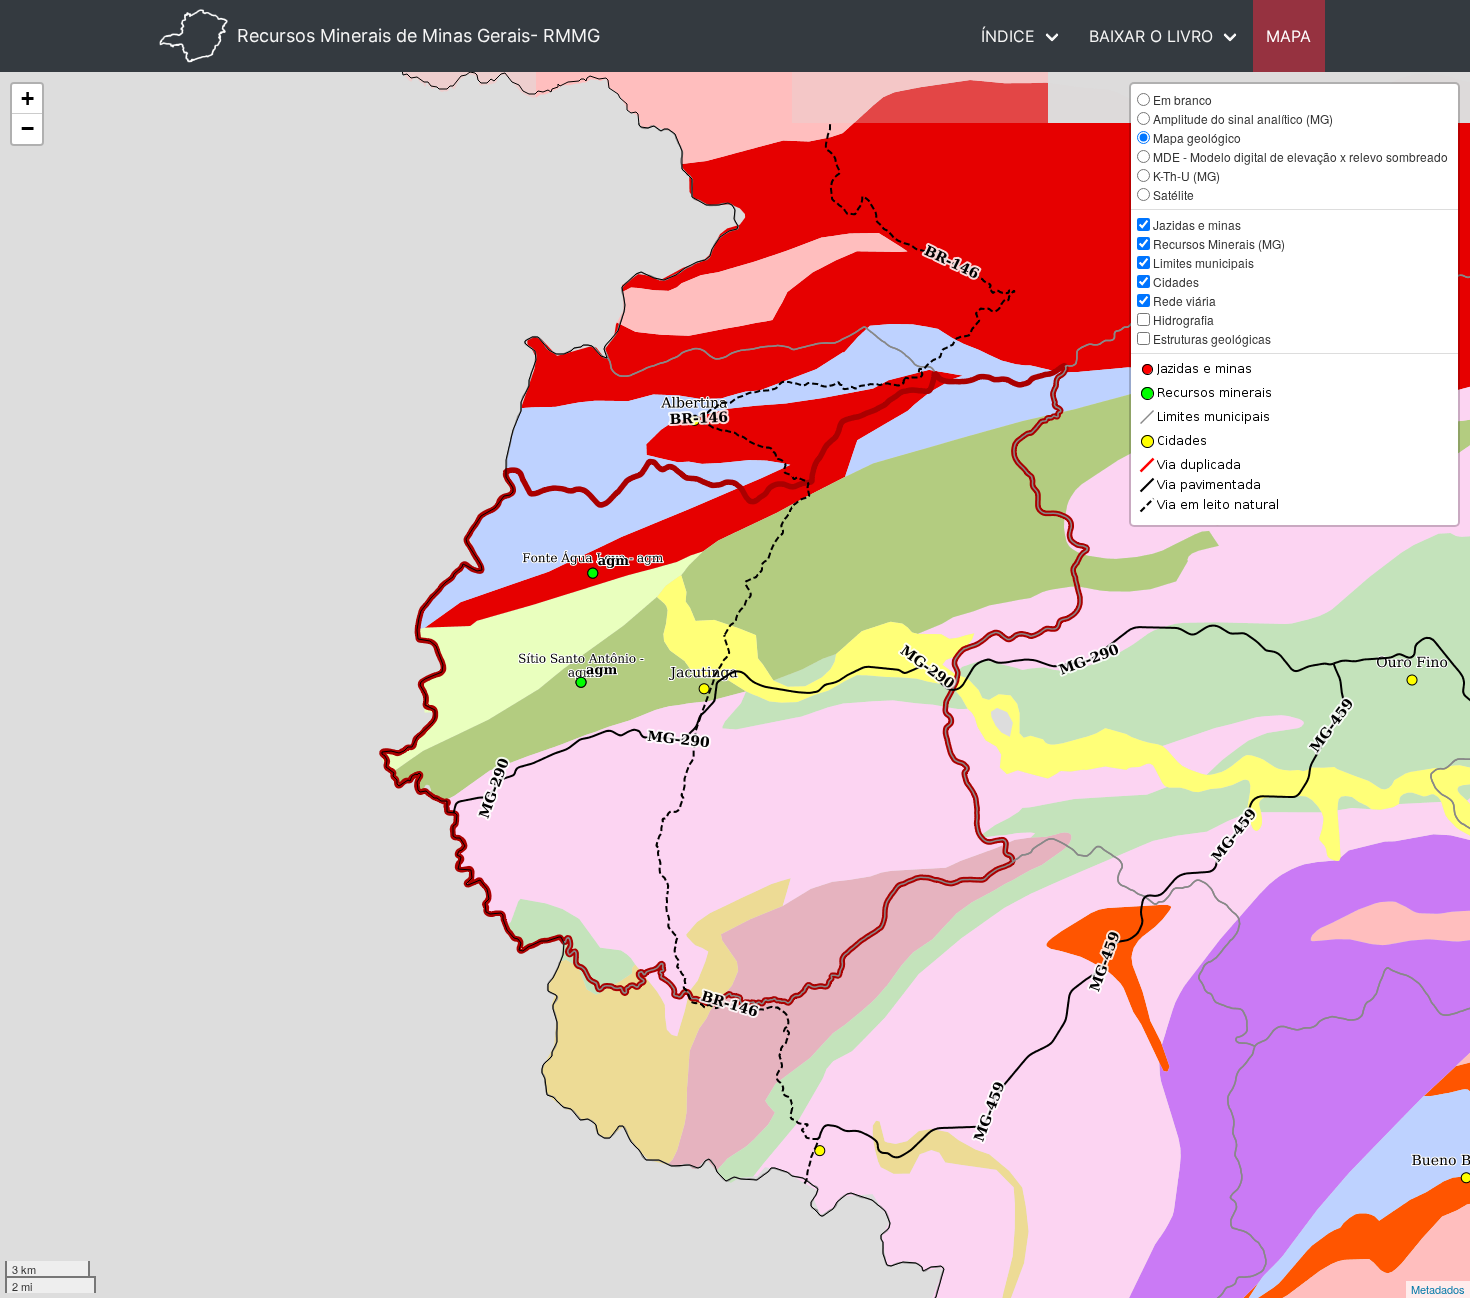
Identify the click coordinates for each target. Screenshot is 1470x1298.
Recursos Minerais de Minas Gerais (418, 35)
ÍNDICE (1008, 36)
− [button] (27, 128)
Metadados (1438, 1289)
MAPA (1288, 36)
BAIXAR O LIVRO (1151, 36)
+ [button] (27, 98)
